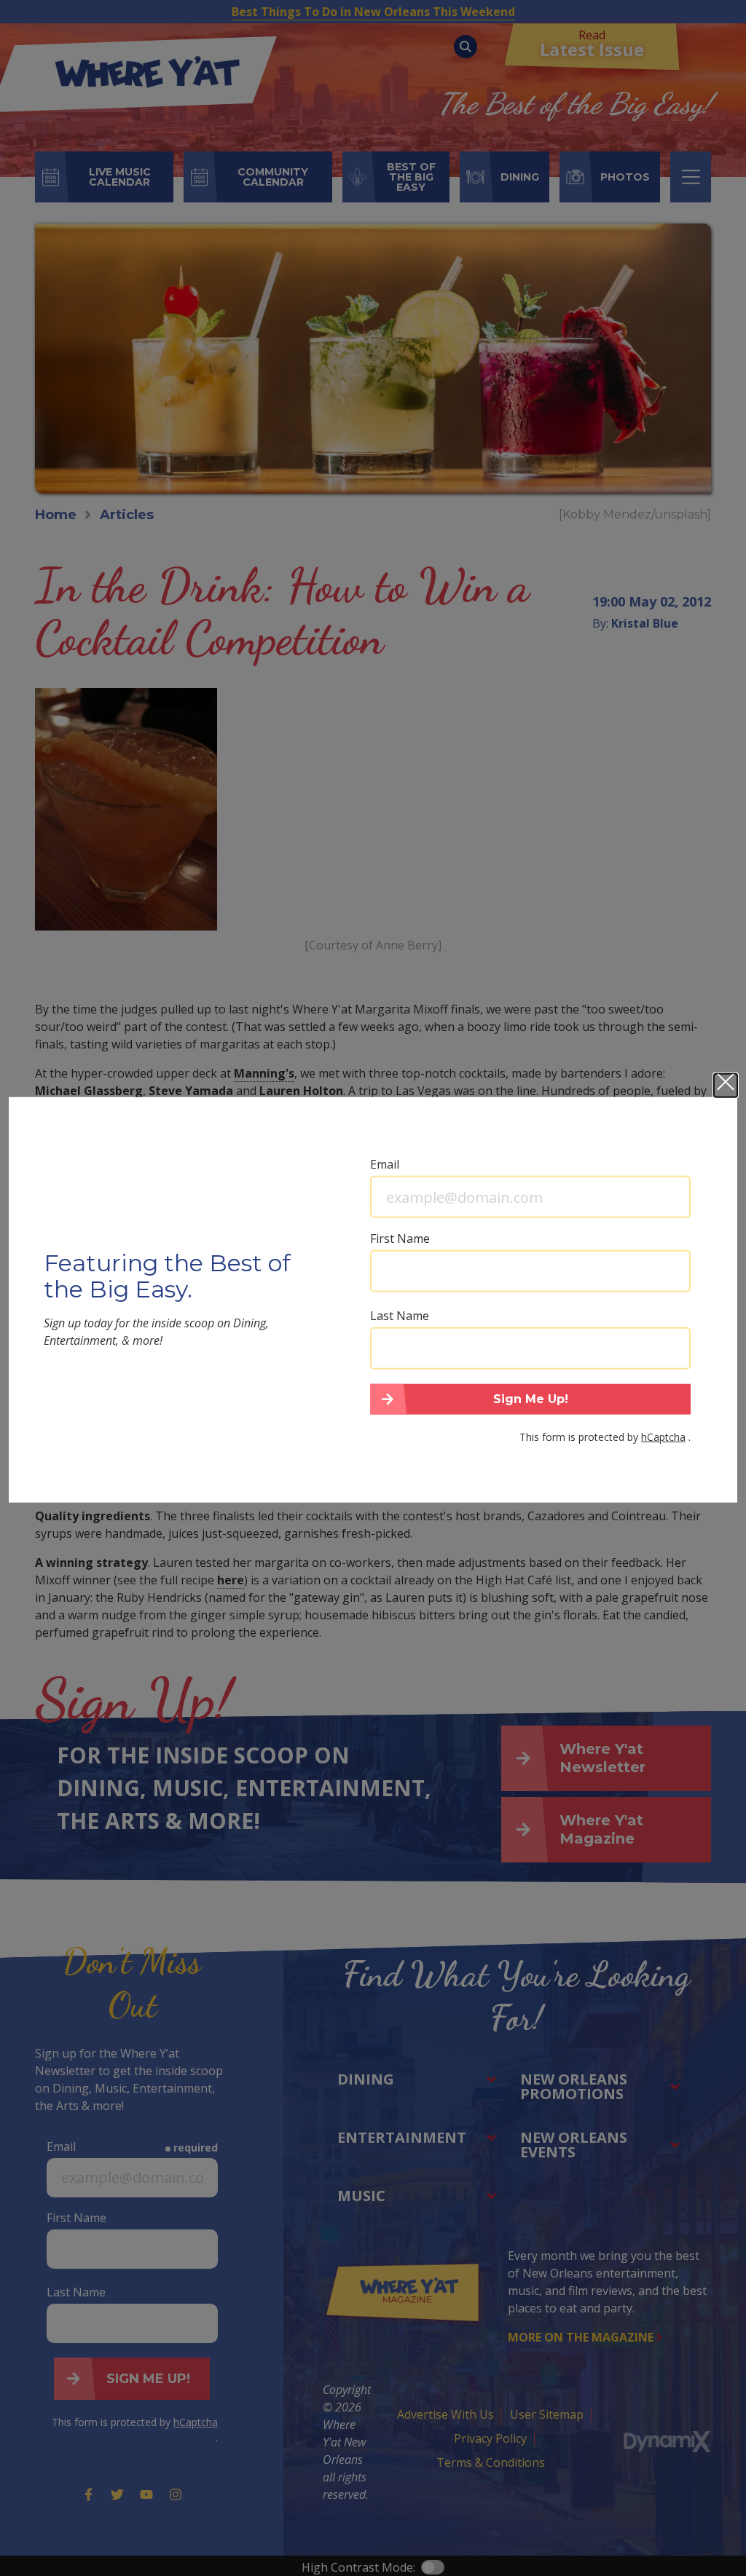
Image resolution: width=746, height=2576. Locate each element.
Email (385, 1164)
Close (726, 1086)
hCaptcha (663, 1436)
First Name (400, 1238)
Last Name (400, 1316)
